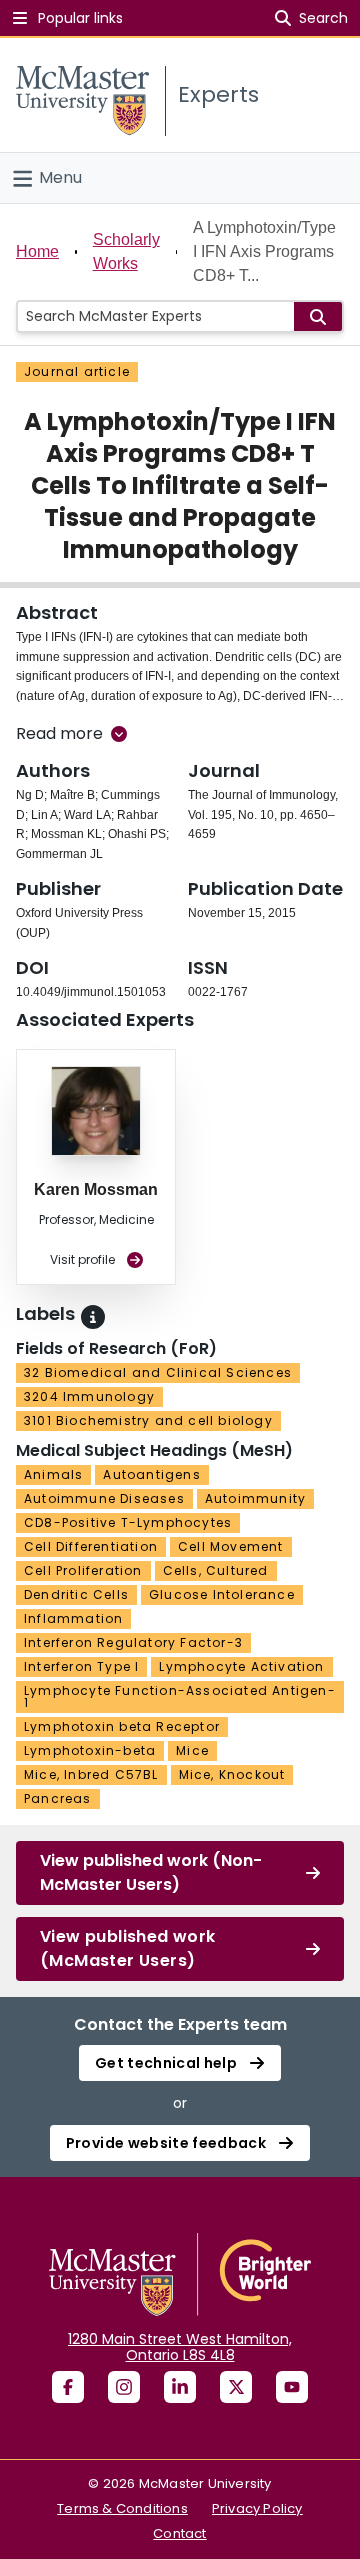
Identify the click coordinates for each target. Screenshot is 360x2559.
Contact (179, 2533)
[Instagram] (124, 2387)
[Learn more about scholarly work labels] (93, 1317)
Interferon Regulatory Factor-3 (133, 1642)
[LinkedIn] (180, 2387)
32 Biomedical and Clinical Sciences (158, 1372)
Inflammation (73, 1618)
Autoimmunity (255, 1498)
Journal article (77, 371)
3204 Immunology (89, 1396)
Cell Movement (231, 1546)
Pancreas (58, 1798)
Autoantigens (151, 1474)
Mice (192, 1750)
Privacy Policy (257, 2508)
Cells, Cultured (216, 1570)
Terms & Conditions (122, 2508)
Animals (53, 1474)
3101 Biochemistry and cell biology (148, 1420)
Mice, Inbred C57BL (91, 1774)
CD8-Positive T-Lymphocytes (128, 1522)
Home (37, 251)
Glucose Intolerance (222, 1594)
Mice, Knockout (232, 1774)
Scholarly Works (126, 251)
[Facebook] (68, 2387)
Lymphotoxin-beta (90, 1750)
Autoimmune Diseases (104, 1498)
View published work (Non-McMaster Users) (151, 1872)
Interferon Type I (81, 1666)
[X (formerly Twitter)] (236, 2387)
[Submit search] (318, 316)
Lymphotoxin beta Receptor (122, 1726)
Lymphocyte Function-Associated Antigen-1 (180, 1696)
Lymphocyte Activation (241, 1666)
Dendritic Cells (76, 1594)
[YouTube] (292, 2387)
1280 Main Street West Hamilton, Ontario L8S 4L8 (180, 2347)
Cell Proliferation (83, 1570)
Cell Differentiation (91, 1546)
